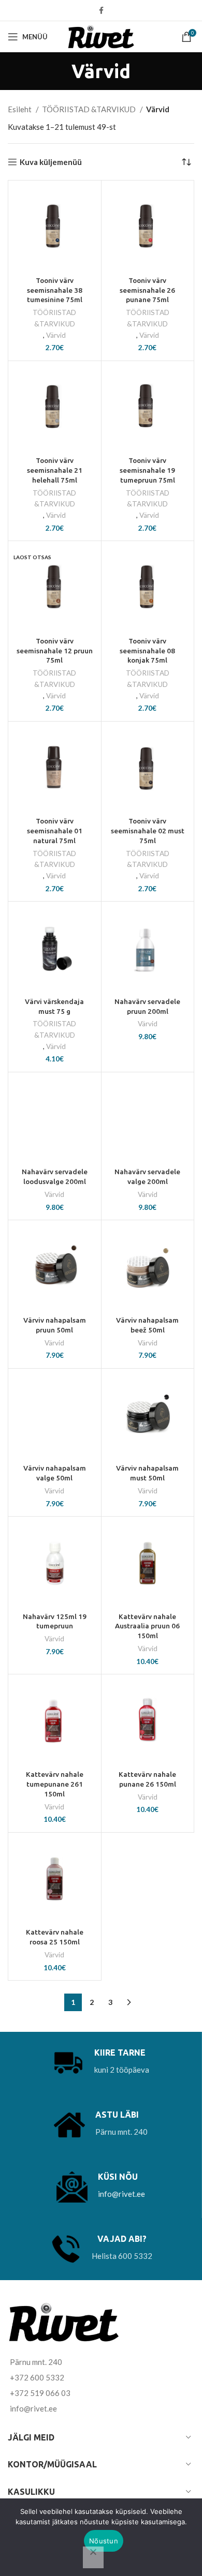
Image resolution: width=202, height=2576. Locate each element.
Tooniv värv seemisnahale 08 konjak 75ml (147, 651)
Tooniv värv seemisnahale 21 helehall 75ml (55, 470)
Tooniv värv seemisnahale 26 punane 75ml (147, 290)
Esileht (20, 109)
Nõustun (104, 2541)
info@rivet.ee (121, 2194)
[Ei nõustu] (93, 2557)
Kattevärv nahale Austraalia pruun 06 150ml (147, 1626)
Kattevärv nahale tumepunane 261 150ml (55, 1784)
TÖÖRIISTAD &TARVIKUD (90, 109)
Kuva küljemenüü (51, 162)
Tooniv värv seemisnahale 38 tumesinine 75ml (55, 290)
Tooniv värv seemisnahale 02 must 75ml (148, 831)
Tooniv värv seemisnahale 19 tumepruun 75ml (147, 470)
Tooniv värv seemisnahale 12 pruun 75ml (55, 651)
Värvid (56, 335)
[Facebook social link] (101, 10)
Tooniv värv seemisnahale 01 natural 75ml (55, 831)
